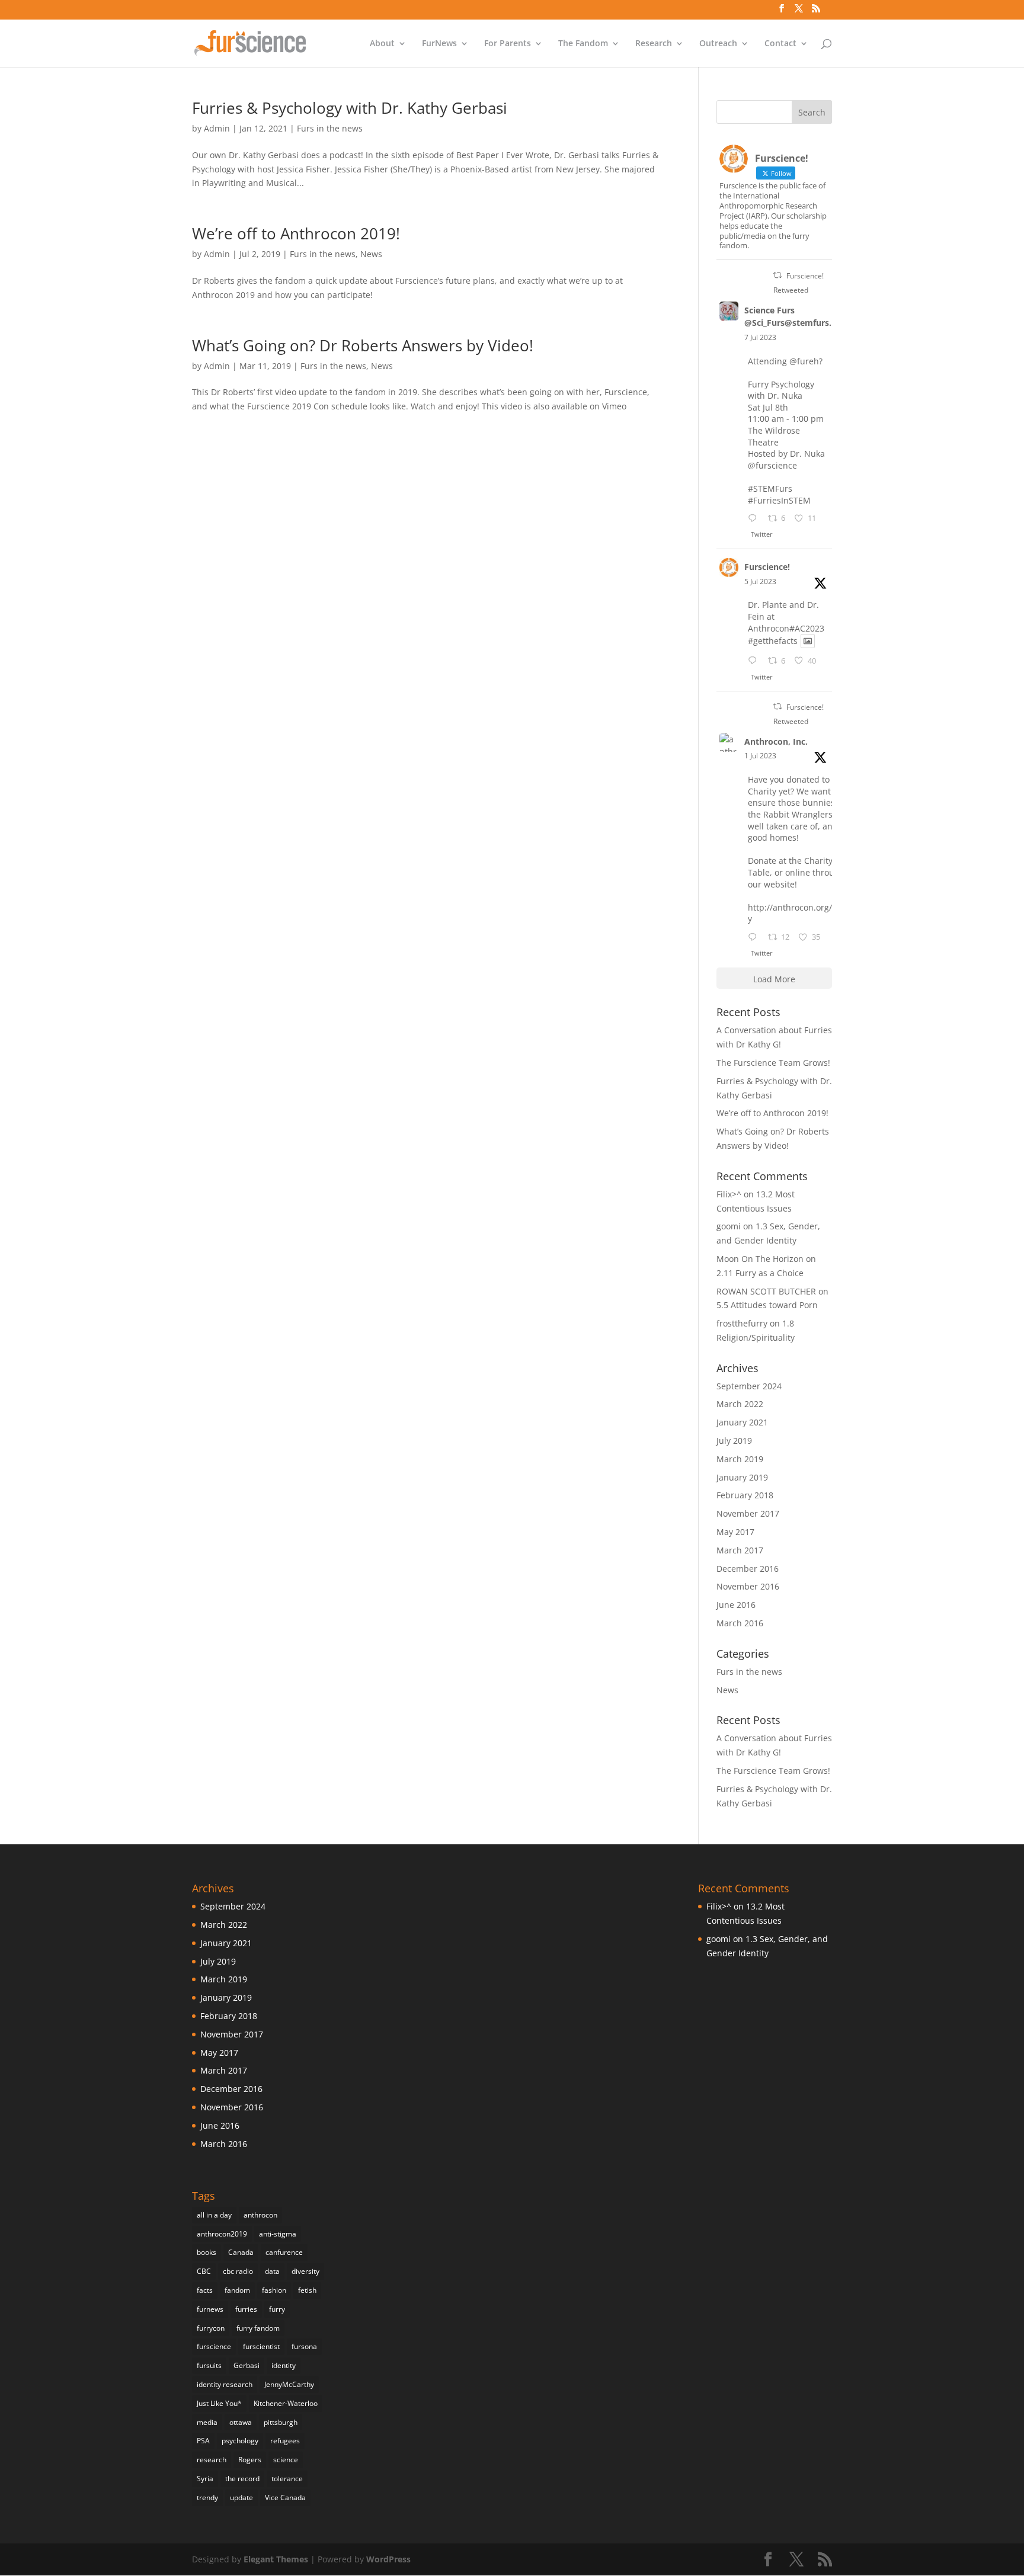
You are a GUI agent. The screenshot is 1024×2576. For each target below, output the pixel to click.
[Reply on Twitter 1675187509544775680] (755, 938)
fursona (304, 2346)
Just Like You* (219, 2403)
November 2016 (748, 1586)
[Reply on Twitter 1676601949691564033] (755, 661)
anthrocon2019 (222, 2234)
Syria (205, 2479)
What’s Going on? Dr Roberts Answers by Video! (363, 345)
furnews (210, 2309)
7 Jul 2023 (760, 337)
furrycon (211, 2328)
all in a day (214, 2215)
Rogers (250, 2460)
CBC (204, 2271)
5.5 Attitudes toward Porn (767, 1305)
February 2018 (745, 1495)
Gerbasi (247, 2365)
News (371, 254)
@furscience (772, 465)
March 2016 (740, 1623)
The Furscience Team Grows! (773, 1063)
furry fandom (258, 2328)
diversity (305, 2271)
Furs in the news (330, 128)
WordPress (388, 2559)
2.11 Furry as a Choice (760, 1273)
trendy (207, 2497)
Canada (241, 2252)
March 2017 (740, 1550)
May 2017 (735, 1532)
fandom (237, 2290)
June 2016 (736, 1605)
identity (284, 2365)
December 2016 (748, 1569)
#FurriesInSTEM (779, 500)
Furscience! (767, 567)
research (212, 2460)
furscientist (261, 2346)
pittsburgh (281, 2422)
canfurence (284, 2252)
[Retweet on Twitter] (777, 275)
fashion (274, 2290)
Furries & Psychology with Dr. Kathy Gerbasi (350, 108)
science (286, 2460)
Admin (217, 128)
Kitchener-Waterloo (286, 2403)
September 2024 (749, 1386)
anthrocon (260, 2215)
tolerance (287, 2479)
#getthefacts (773, 641)
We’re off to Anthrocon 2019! (296, 233)
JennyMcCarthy (289, 2384)
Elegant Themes (276, 2559)
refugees (285, 2441)
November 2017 (748, 1513)
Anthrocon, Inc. (776, 741)
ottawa (241, 2422)
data (272, 2271)
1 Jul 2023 (760, 756)
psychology (240, 2441)
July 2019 (734, 1441)
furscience (214, 2346)
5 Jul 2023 (760, 581)
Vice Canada (285, 2497)
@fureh (804, 361)
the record (242, 2479)
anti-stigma (278, 2234)
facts (205, 2290)
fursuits (209, 2365)
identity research (225, 2384)
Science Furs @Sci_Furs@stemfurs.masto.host (811, 316)
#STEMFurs (770, 488)
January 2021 (742, 1422)
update (241, 2497)
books (207, 2252)
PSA (203, 2441)
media (207, 2422)
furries (246, 2309)
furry (277, 2309)
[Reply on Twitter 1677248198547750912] (755, 519)
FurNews (439, 44)
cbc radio (238, 2271)
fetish (307, 2290)
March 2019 (740, 1459)
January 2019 (742, 1477)
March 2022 (740, 1404)
